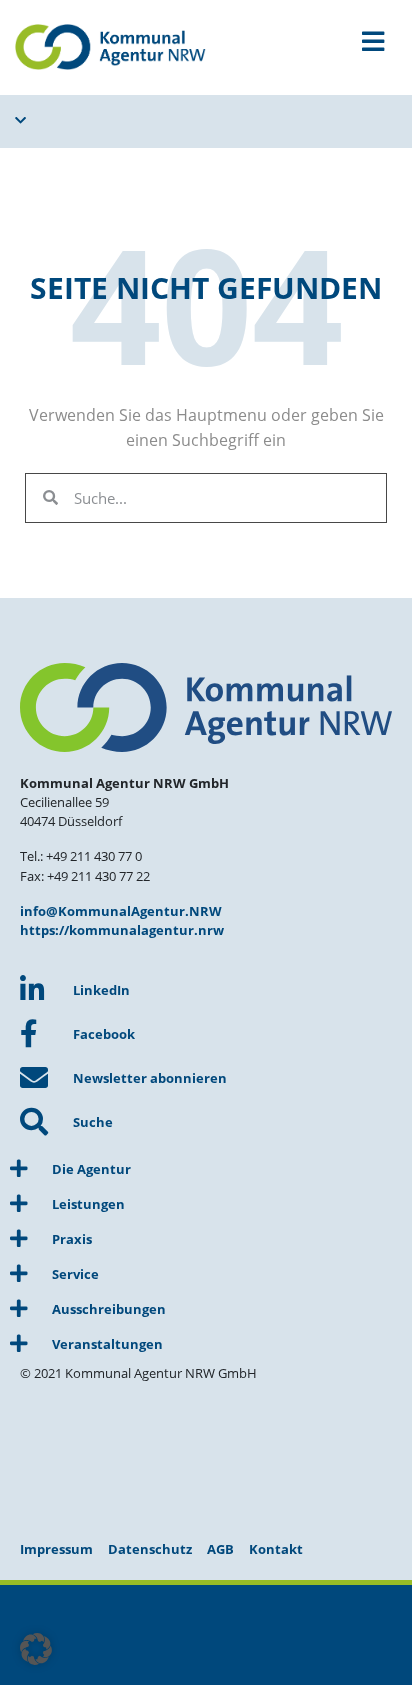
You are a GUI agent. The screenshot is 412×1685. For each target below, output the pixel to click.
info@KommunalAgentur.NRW (121, 911)
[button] (36, 1649)
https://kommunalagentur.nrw (122, 930)
